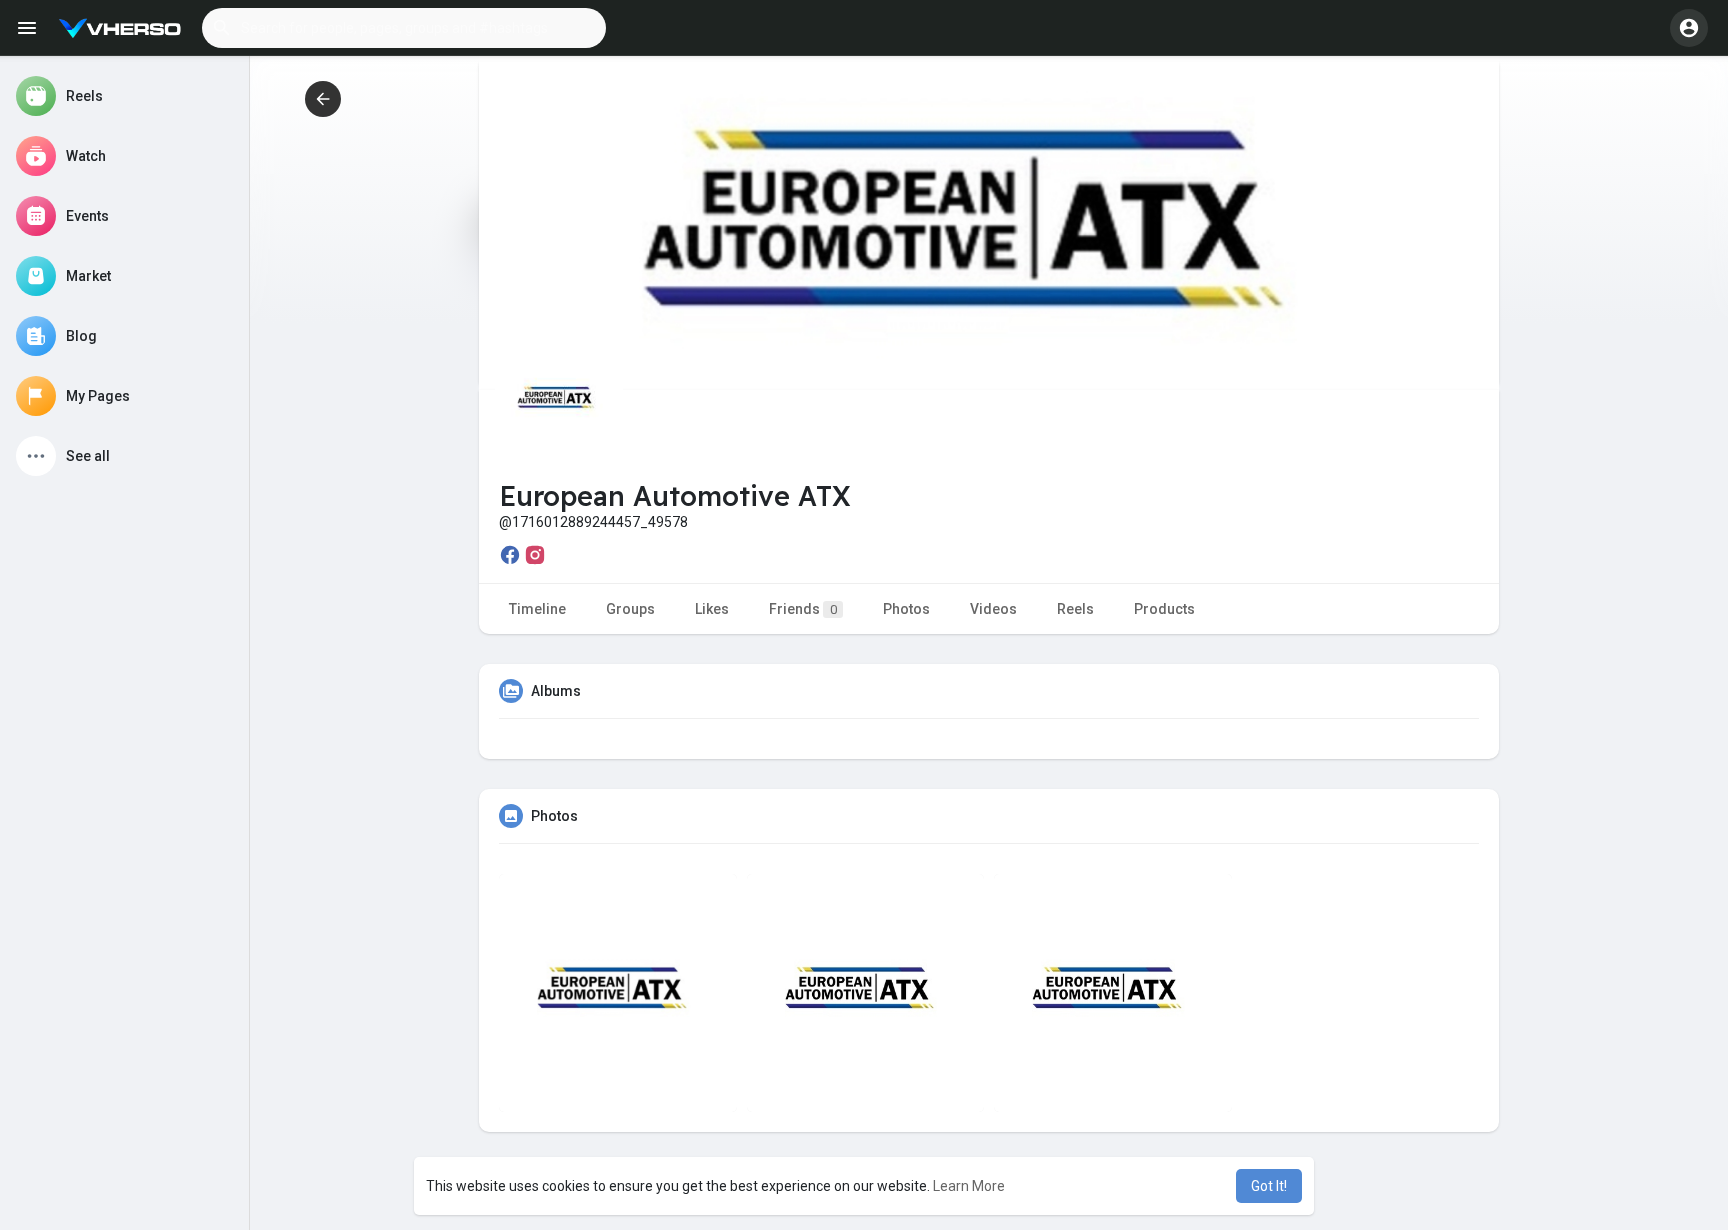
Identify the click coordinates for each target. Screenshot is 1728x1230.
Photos (906, 609)
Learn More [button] (969, 1186)
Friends (803, 609)
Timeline (537, 609)
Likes (712, 609)
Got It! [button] (1269, 1186)
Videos (993, 609)
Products (1164, 609)
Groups (630, 609)
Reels (1075, 609)
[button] (404, 28)
